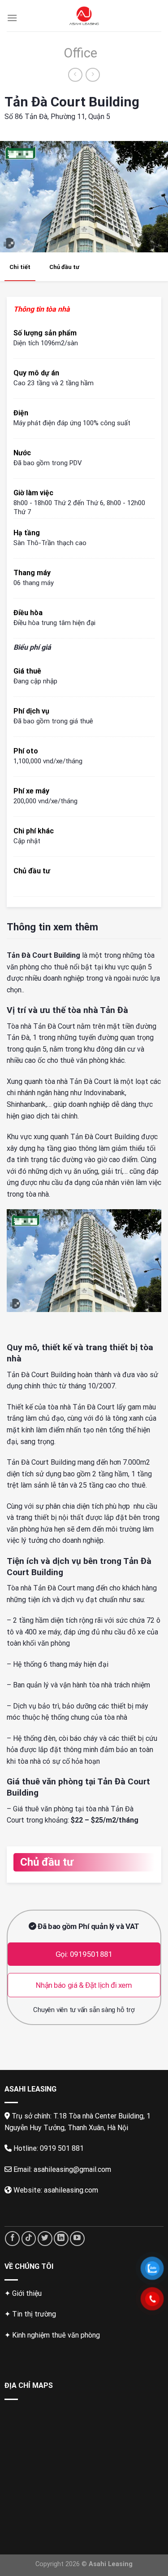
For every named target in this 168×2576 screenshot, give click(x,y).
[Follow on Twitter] (45, 2239)
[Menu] (12, 18)
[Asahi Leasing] (84, 16)
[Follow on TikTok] (29, 2239)
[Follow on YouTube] (77, 2239)
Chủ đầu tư (64, 267)
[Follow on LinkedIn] (61, 2239)
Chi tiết (20, 267)
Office (80, 53)
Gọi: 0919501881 (84, 1954)
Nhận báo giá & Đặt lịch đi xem (84, 1985)
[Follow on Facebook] (12, 2239)
